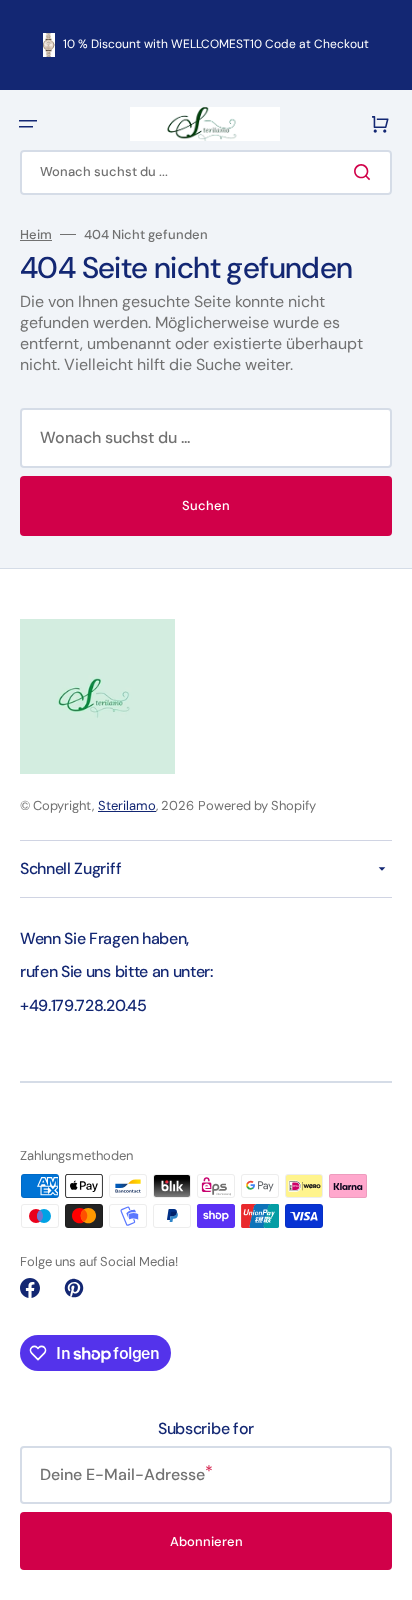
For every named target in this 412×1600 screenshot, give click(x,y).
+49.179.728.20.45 (83, 1005)
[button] (28, 124)
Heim (36, 235)
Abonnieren (206, 1541)
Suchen (206, 505)
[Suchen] (366, 172)
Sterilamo (127, 805)
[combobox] (206, 172)
